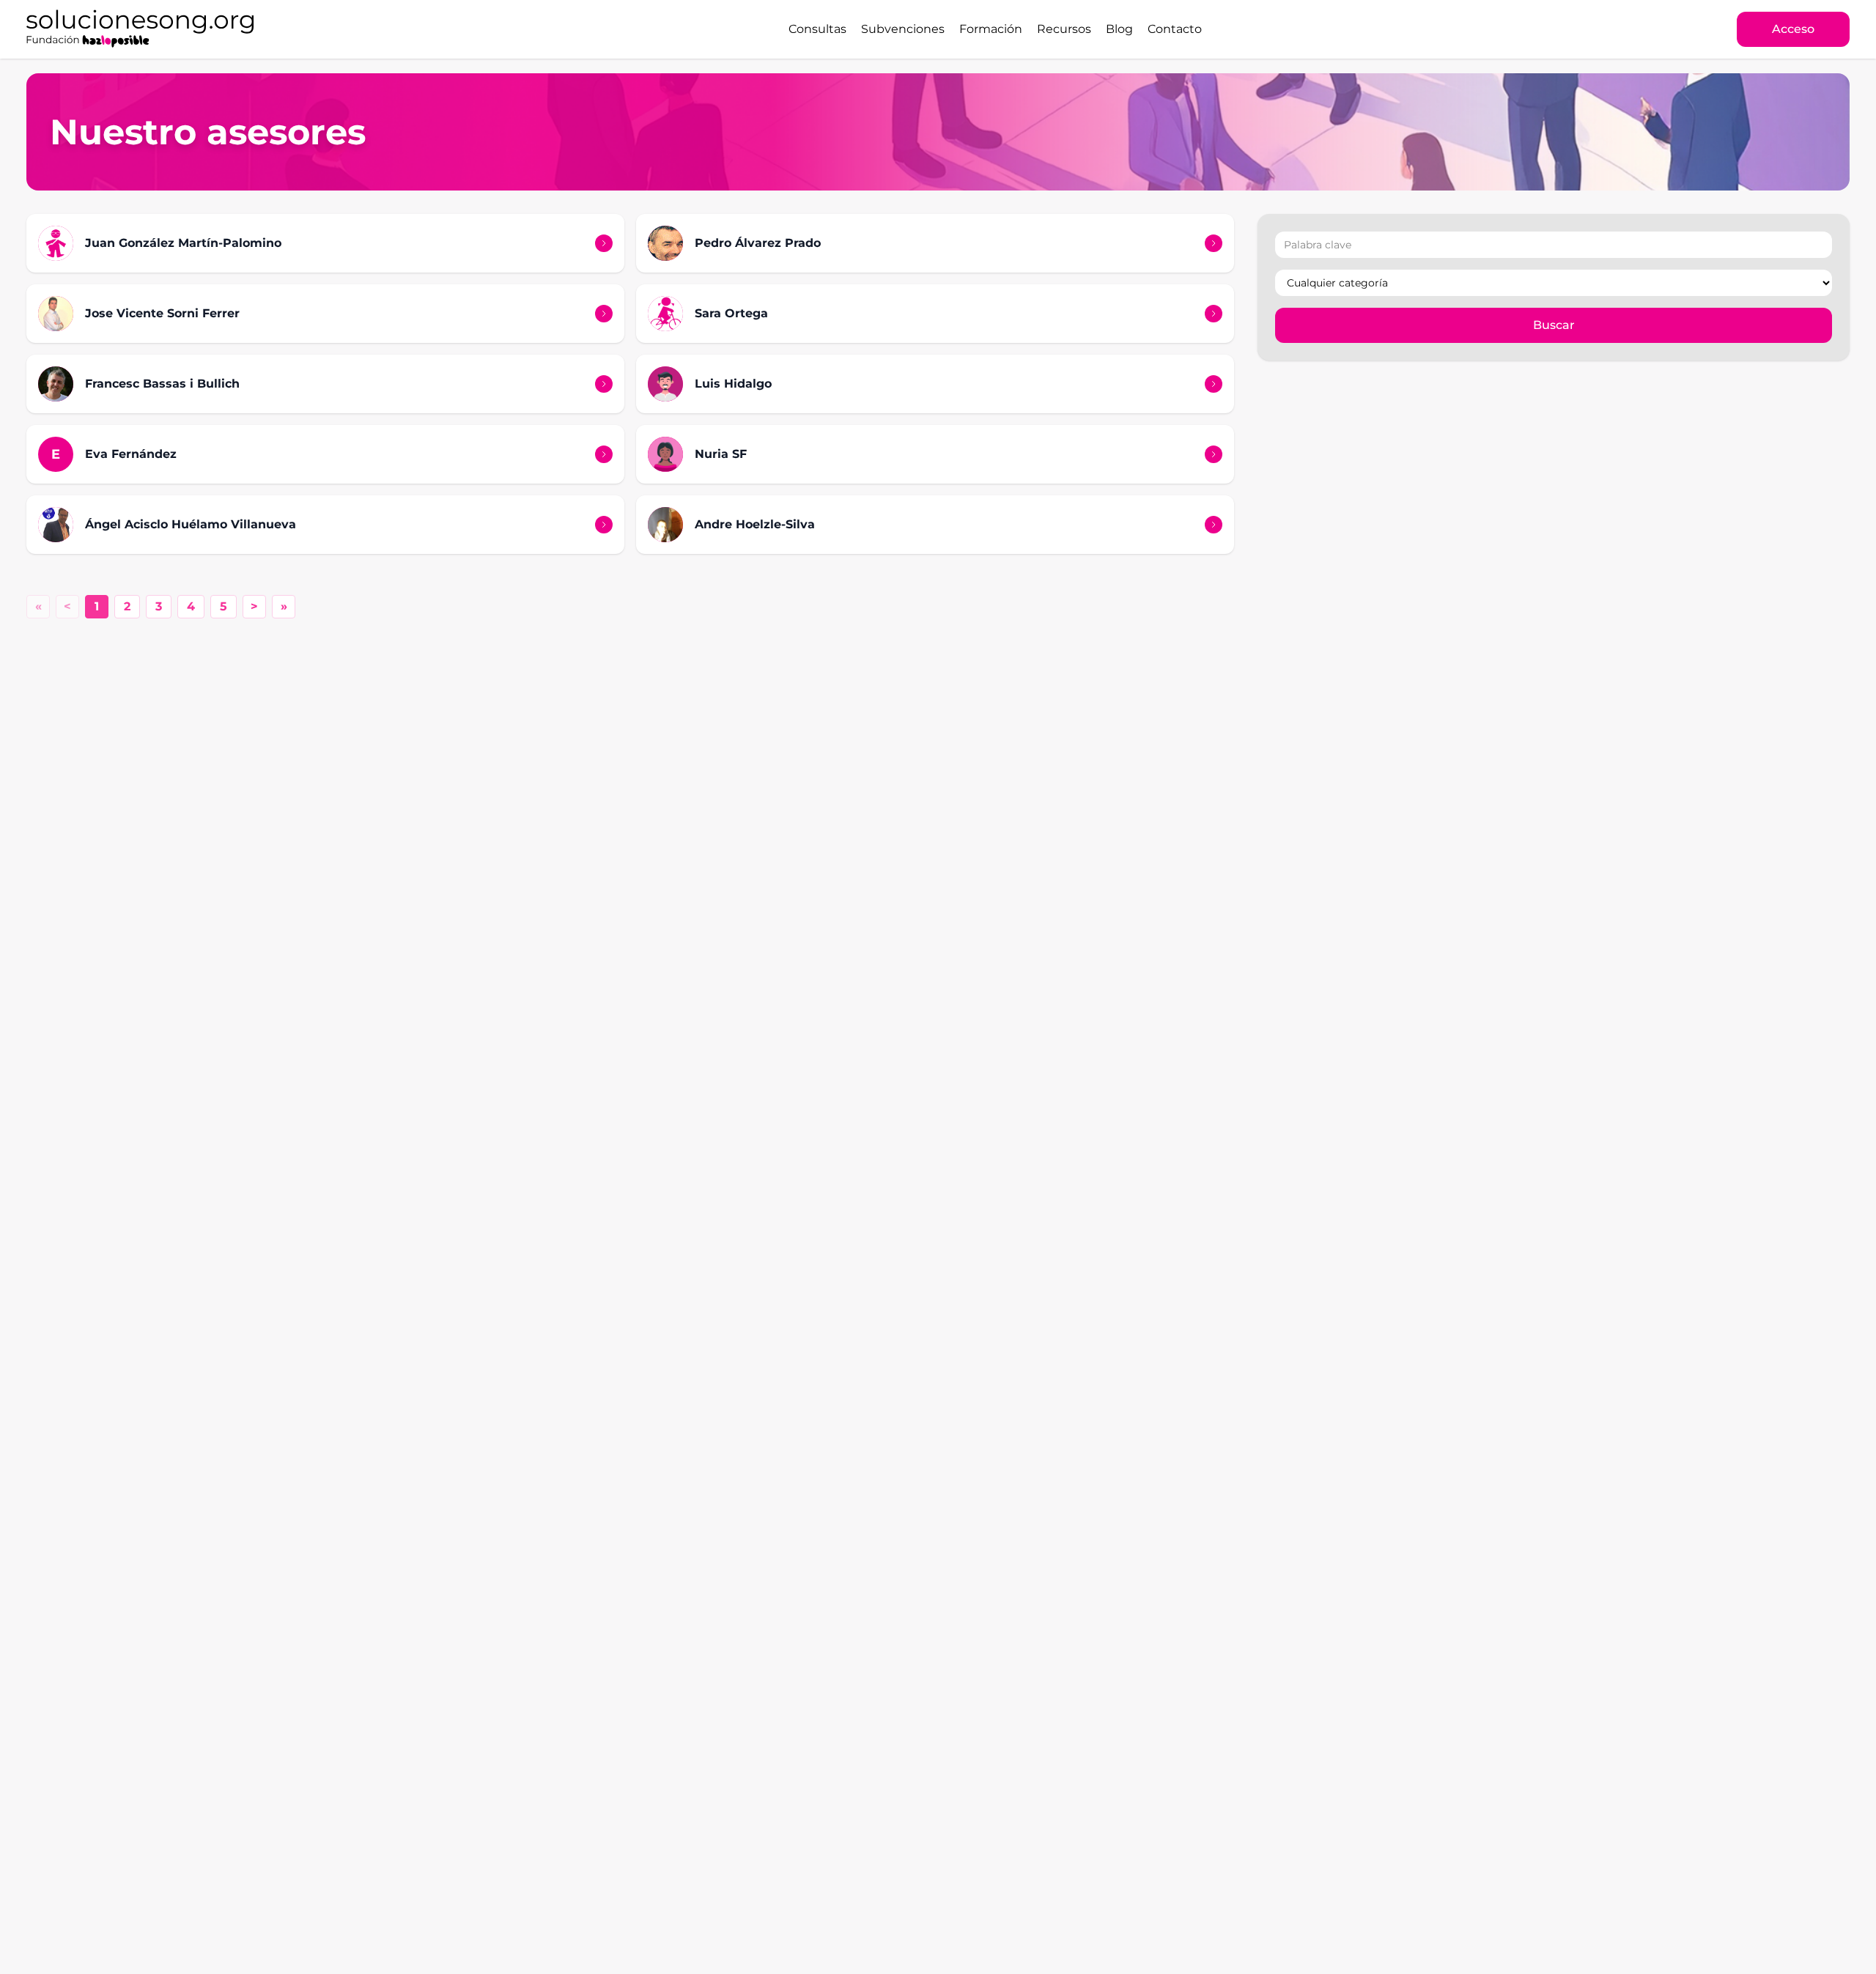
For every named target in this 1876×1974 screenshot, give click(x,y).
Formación (991, 29)
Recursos (1064, 29)
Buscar (1554, 325)
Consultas (817, 29)
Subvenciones (903, 29)
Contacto (1175, 29)
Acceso (1793, 29)
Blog (1119, 29)
